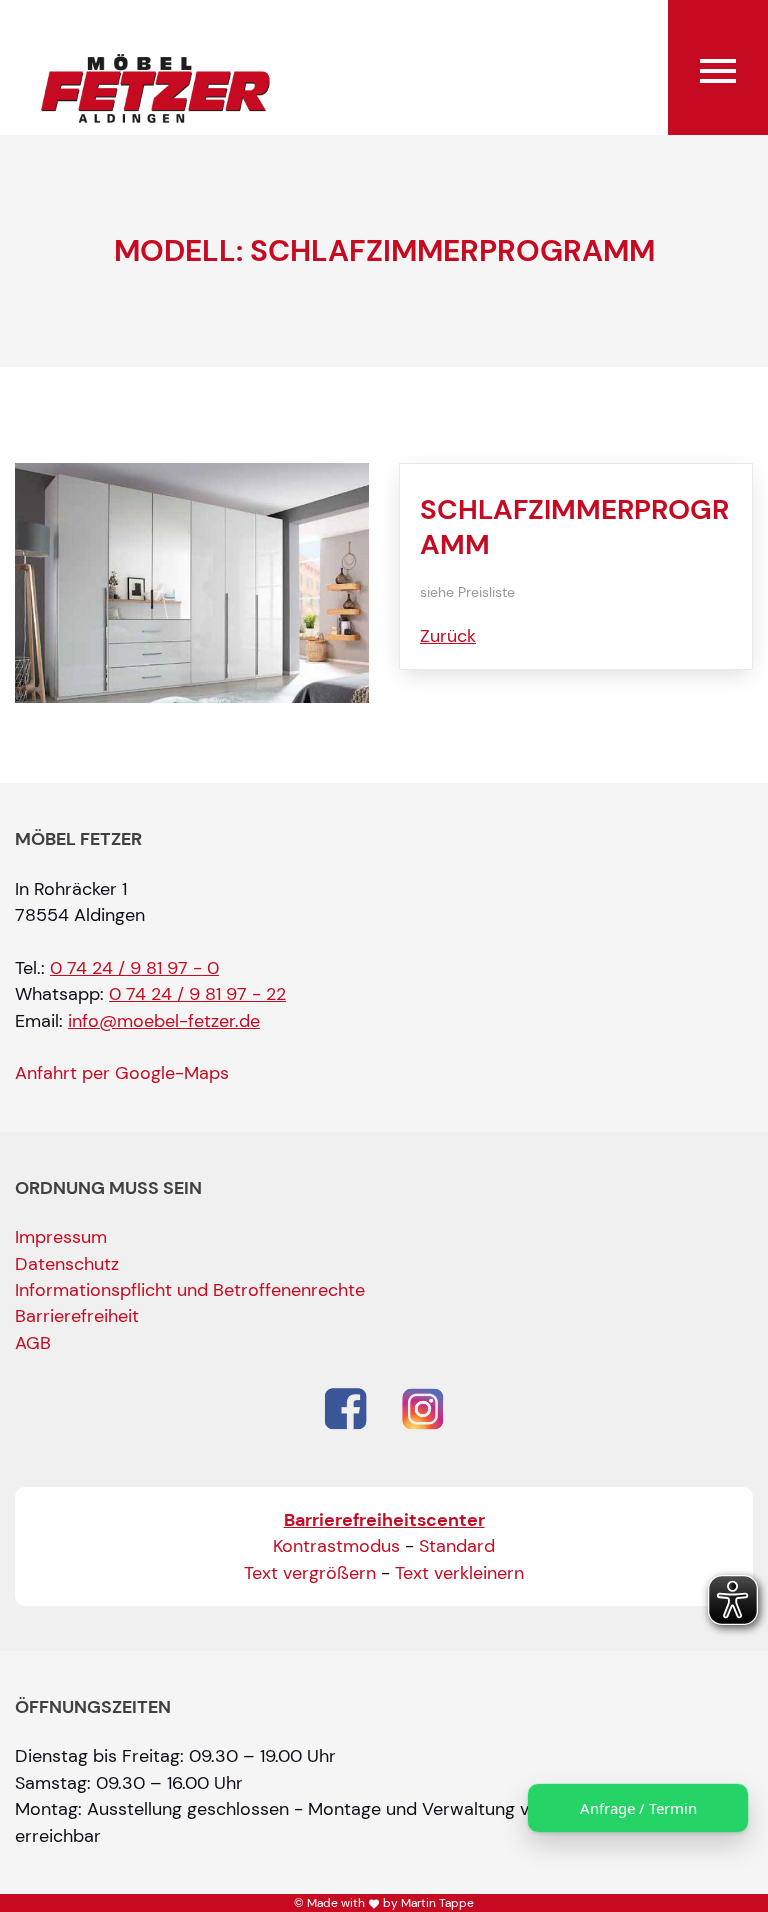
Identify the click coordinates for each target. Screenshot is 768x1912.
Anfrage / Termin (638, 1808)
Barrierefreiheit (77, 1316)
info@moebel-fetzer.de (164, 1021)
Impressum (61, 1237)
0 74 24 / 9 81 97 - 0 (134, 968)
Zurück (448, 636)
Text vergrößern (310, 1573)
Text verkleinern (459, 1573)
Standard (457, 1546)
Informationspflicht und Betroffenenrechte (190, 1290)
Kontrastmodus (336, 1546)
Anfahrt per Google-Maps (122, 1073)
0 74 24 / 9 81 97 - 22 (197, 994)
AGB (33, 1343)
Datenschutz (67, 1264)
